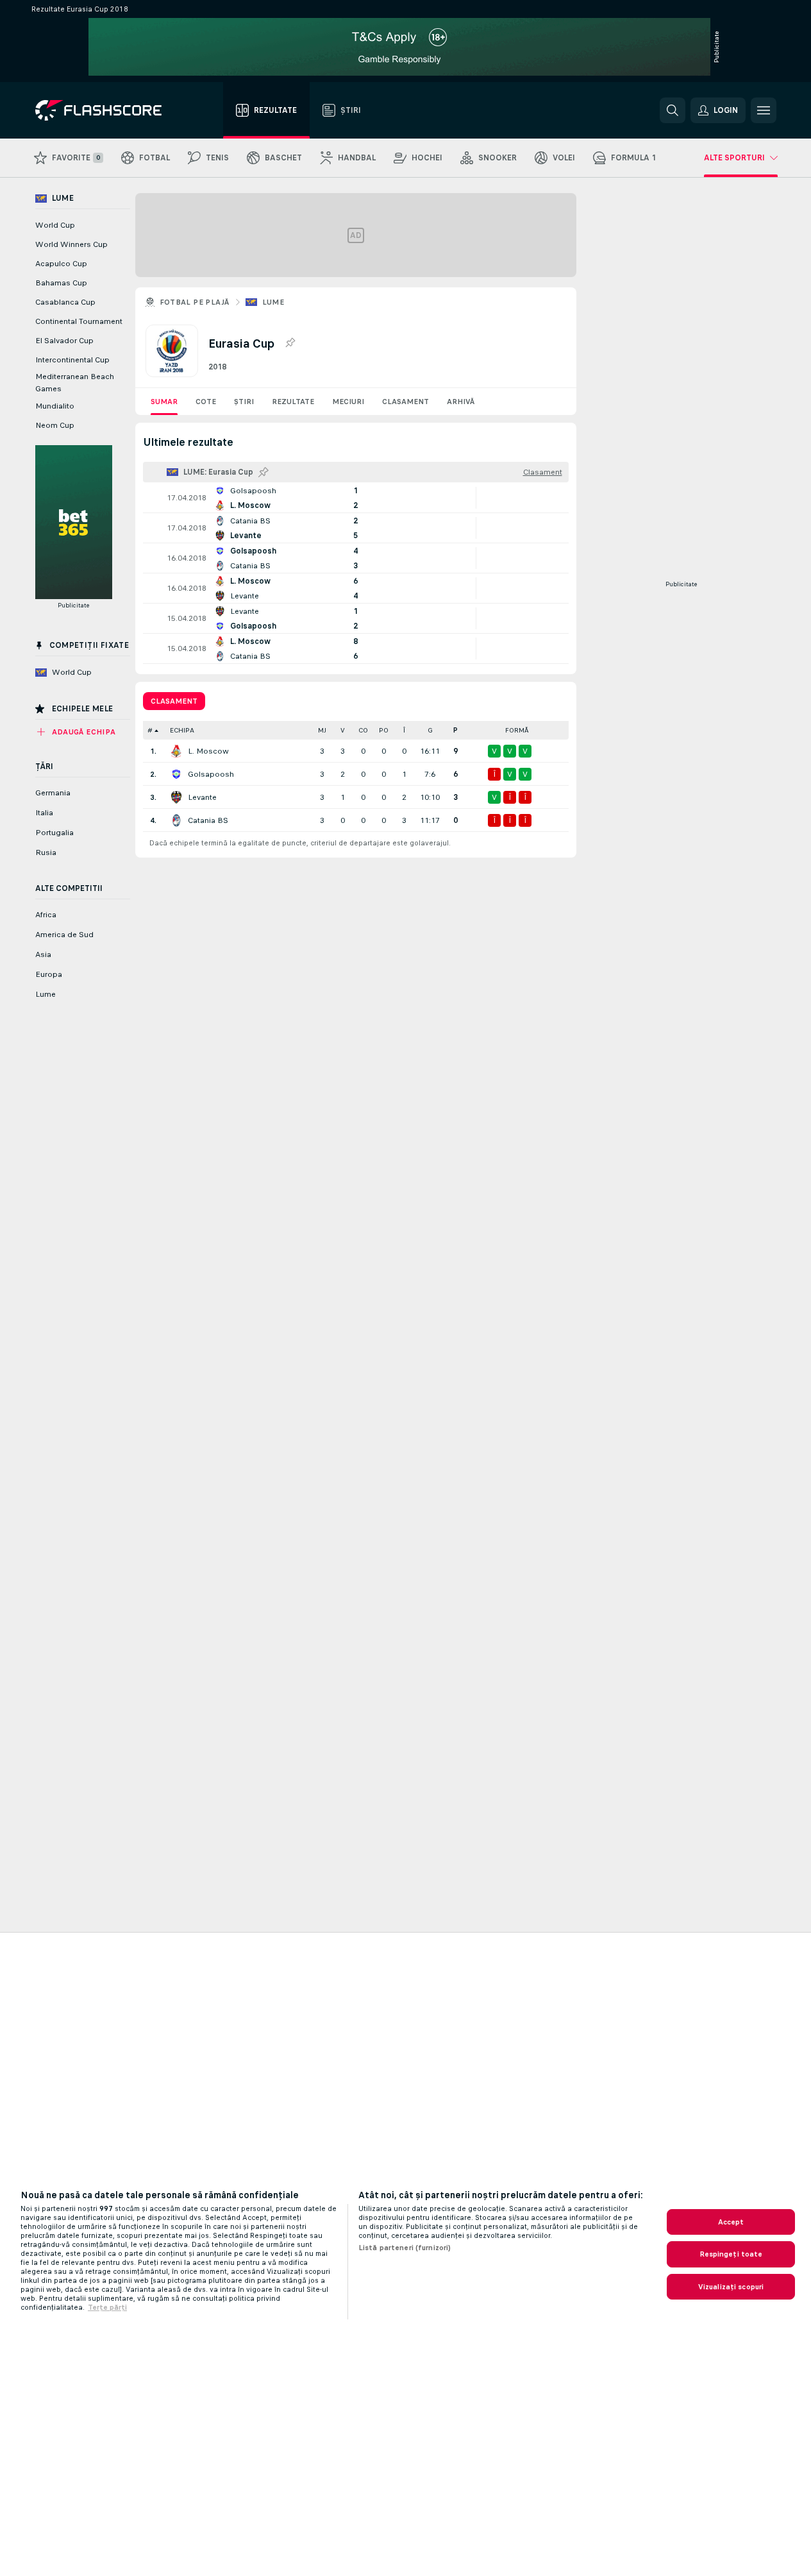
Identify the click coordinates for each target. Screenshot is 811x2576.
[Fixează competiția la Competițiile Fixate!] (290, 343)
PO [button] (384, 730)
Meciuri (348, 402)
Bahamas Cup (61, 283)
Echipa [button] (182, 730)
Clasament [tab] (174, 701)
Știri (244, 402)
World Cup (55, 225)
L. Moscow (208, 751)
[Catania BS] (176, 820)
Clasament (405, 402)
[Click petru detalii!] (356, 498)
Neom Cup (55, 425)
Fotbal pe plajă (195, 302)
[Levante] (176, 797)
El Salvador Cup (64, 341)
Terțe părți (107, 2307)
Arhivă (461, 402)
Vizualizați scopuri (731, 2287)
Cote (206, 402)
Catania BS (208, 820)
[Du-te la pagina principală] (107, 110)
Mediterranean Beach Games (75, 383)
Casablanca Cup (65, 302)
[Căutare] (673, 110)
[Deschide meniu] (764, 110)
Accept (731, 2222)
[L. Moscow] (176, 751)
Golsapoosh (211, 774)
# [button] (150, 730)
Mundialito (55, 406)
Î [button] (404, 730)
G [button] (430, 730)
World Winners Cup (71, 244)
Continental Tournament (79, 321)
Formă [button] (517, 730)
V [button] (343, 730)
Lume (273, 302)
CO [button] (363, 730)
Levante (202, 797)
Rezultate (293, 402)
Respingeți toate (731, 2254)
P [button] (456, 730)
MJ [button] (322, 730)
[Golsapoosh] (176, 774)
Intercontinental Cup (72, 360)
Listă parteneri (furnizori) (405, 2248)
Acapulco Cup (61, 264)
